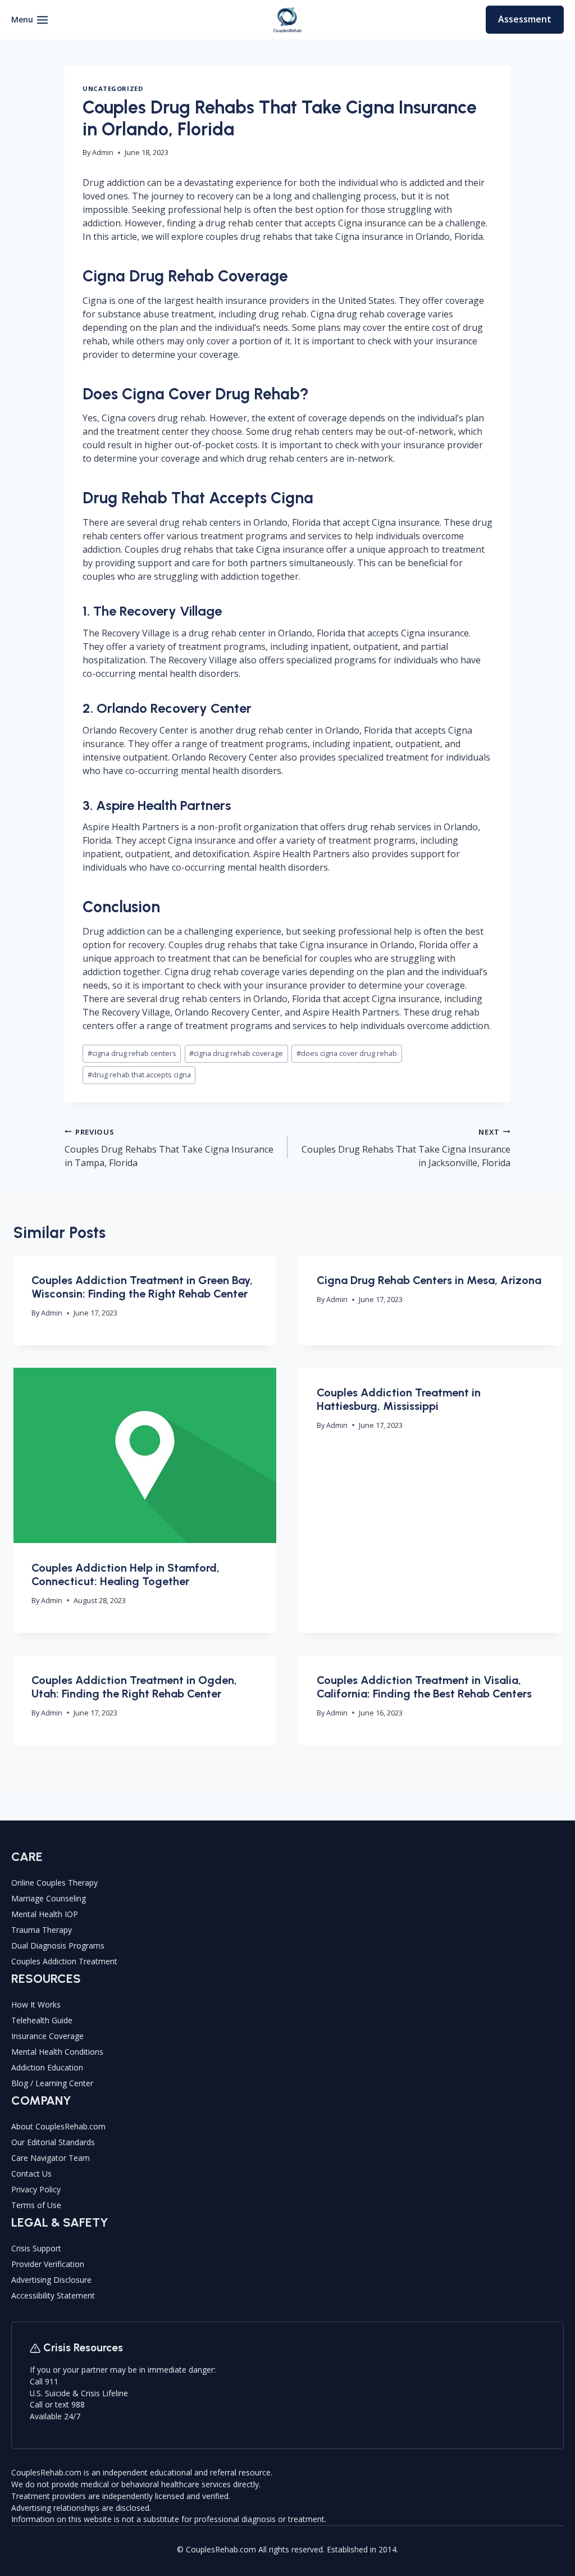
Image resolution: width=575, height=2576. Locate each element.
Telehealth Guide (42, 2020)
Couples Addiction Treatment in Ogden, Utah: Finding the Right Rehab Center (134, 1687)
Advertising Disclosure (51, 2280)
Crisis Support (36, 2248)
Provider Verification (48, 2264)
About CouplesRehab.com (58, 2126)
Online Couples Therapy (54, 1883)
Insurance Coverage (47, 2036)
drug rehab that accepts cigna (139, 1075)
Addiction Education (47, 2067)
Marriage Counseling (49, 1898)
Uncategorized (113, 88)
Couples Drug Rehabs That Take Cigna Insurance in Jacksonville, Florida (406, 1148)
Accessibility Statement (53, 2295)
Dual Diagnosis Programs (58, 1945)
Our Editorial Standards (53, 2142)
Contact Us (31, 2174)
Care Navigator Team (51, 2158)
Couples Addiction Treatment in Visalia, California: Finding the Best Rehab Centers (424, 1687)
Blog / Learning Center (52, 2083)
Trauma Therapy (42, 1930)
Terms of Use (36, 2205)
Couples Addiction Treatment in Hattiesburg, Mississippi (399, 1399)
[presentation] (145, 1455)
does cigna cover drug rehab (347, 1053)
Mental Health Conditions (57, 2052)
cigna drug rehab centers (132, 1053)
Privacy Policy (36, 2189)
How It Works (36, 2004)
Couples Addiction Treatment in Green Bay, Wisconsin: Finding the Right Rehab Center (142, 1287)
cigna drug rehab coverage (236, 1053)
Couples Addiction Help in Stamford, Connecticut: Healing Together (126, 1574)
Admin (103, 152)
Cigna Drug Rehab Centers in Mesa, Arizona (429, 1280)
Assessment (525, 19)
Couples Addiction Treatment (64, 1961)
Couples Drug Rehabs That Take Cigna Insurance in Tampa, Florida (169, 1148)
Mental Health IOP (45, 1914)
